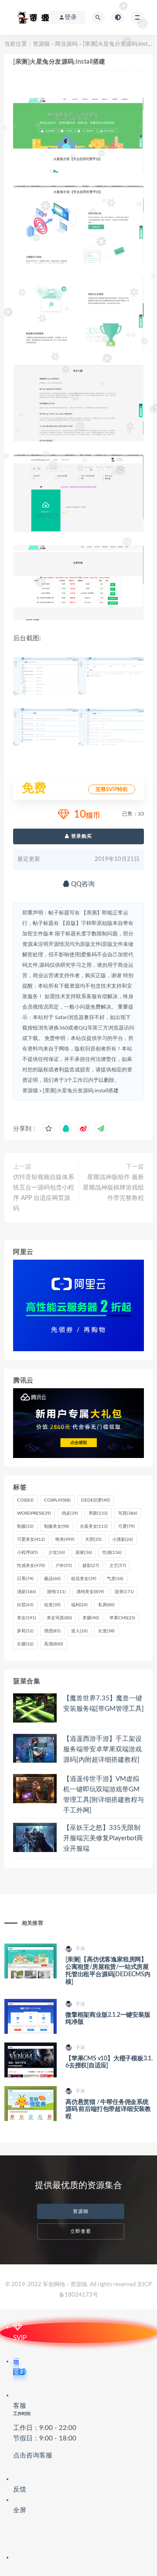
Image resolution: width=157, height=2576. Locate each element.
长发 (106, 1631)
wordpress (34, 1513)
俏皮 (70, 1513)
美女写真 (59, 1618)
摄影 (91, 1566)
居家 (84, 1553)
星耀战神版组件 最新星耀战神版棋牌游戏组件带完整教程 (113, 1188)
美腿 (91, 1618)
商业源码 (66, 44)
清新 (27, 1592)
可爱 (126, 1526)
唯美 (65, 1539)
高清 (54, 1644)
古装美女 (94, 1526)
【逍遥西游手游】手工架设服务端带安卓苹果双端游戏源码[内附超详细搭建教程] (102, 1749)
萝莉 (25, 1631)
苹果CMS (122, 1618)
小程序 (27, 1553)
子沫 (80, 1949)
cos (25, 1500)
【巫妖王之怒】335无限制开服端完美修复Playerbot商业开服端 (103, 1838)
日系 (25, 1579)
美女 (27, 1618)
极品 (52, 1579)
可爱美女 (31, 1539)
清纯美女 (90, 1592)
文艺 (118, 1566)
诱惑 (52, 1631)
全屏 (20, 2510)
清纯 (56, 1592)
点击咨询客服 (33, 2455)
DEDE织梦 (96, 1500)
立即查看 (81, 2231)
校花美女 (84, 1579)
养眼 (98, 1513)
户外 (64, 1566)
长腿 (25, 1644)
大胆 (93, 1539)
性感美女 (31, 1566)
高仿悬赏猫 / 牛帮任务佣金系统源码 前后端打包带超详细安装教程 (108, 2110)
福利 (79, 1605)
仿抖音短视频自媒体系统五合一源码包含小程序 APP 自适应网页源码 (44, 1193)
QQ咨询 (82, 884)
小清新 (123, 1539)
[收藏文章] (48, 1129)
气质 (115, 1579)
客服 (45, 2431)
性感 (112, 1553)
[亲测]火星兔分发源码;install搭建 (81, 1091)
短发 (52, 1605)
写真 (128, 1513)
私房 (106, 1605)
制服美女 (57, 1526)
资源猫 (41, 44)
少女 (57, 1553)
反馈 (20, 2489)
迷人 (79, 1631)
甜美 (124, 1592)
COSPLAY (57, 1500)
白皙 (25, 1605)
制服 (25, 1526)
